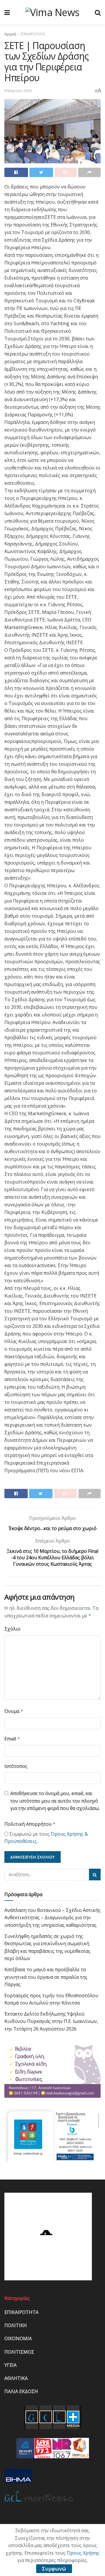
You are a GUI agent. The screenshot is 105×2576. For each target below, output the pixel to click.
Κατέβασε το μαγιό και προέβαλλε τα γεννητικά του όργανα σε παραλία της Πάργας (46, 1977)
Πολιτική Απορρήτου (30, 1824)
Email (12, 1739)
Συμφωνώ (54, 2569)
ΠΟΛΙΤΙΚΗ (16, 2325)
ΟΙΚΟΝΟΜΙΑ (18, 2338)
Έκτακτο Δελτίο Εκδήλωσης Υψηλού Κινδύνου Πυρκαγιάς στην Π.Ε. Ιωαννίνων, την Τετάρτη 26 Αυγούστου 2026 (51, 2021)
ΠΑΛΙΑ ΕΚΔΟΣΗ (21, 2391)
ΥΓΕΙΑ (10, 2365)
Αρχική (10, 34)
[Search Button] (95, 1875)
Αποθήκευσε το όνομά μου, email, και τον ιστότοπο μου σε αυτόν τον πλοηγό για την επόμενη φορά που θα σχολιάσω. (55, 1801)
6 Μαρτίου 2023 (18, 91)
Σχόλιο (12, 1629)
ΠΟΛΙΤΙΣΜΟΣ (19, 2352)
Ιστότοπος (16, 1766)
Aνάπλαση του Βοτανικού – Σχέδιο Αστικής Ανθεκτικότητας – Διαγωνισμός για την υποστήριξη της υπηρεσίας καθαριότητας (52, 1918)
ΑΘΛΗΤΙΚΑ (16, 2378)
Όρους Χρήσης (83, 2553)
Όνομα (14, 1711)
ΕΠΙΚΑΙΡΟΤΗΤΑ (33, 34)
